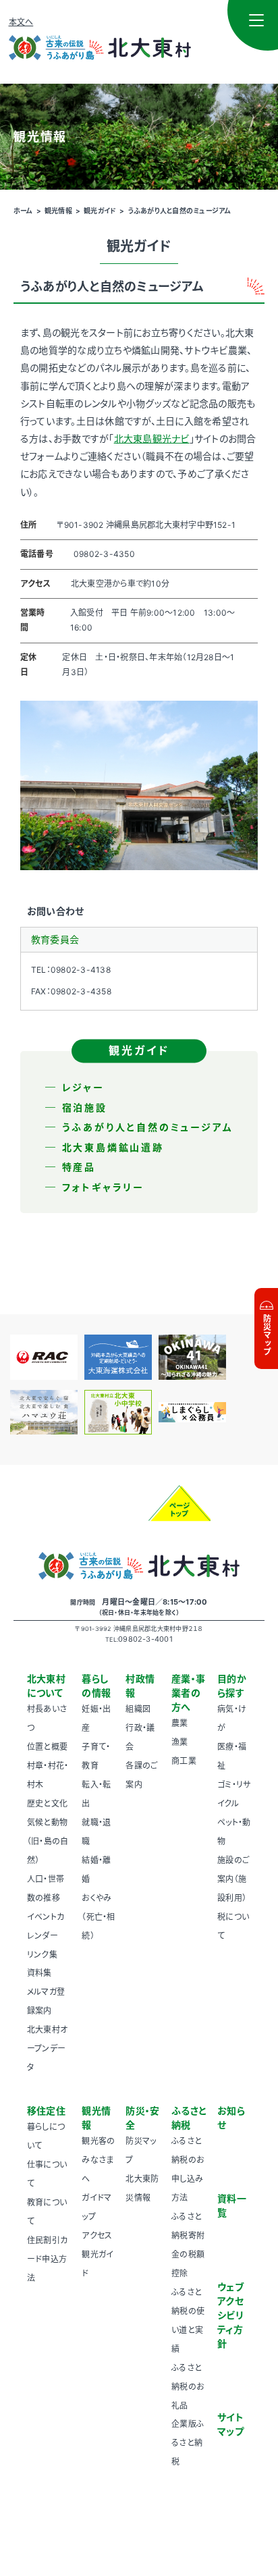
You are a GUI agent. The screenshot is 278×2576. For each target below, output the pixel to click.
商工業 (184, 1761)
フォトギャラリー (103, 1187)
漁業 (179, 1742)
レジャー (83, 1087)
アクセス (97, 2235)
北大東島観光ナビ (152, 438)
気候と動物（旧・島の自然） (48, 1841)
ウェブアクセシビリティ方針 (230, 2315)
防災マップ (267, 1335)
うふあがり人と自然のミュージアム (180, 211)
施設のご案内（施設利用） (233, 1879)
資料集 (39, 1973)
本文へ (21, 22)
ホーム (23, 211)
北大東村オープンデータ (47, 2048)
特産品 (79, 1167)
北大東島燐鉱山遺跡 (113, 1147)
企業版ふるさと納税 (188, 2443)
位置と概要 (47, 1747)
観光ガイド (100, 211)
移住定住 (46, 2111)
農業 (179, 1723)
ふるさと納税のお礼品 (188, 2387)
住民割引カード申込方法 (47, 2259)
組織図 (138, 1709)
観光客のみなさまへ (98, 2160)
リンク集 (42, 1955)
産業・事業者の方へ (188, 1693)
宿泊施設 (85, 1107)
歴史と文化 (47, 1803)
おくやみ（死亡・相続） (98, 1917)
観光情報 (58, 211)
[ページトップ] (179, 1503)
